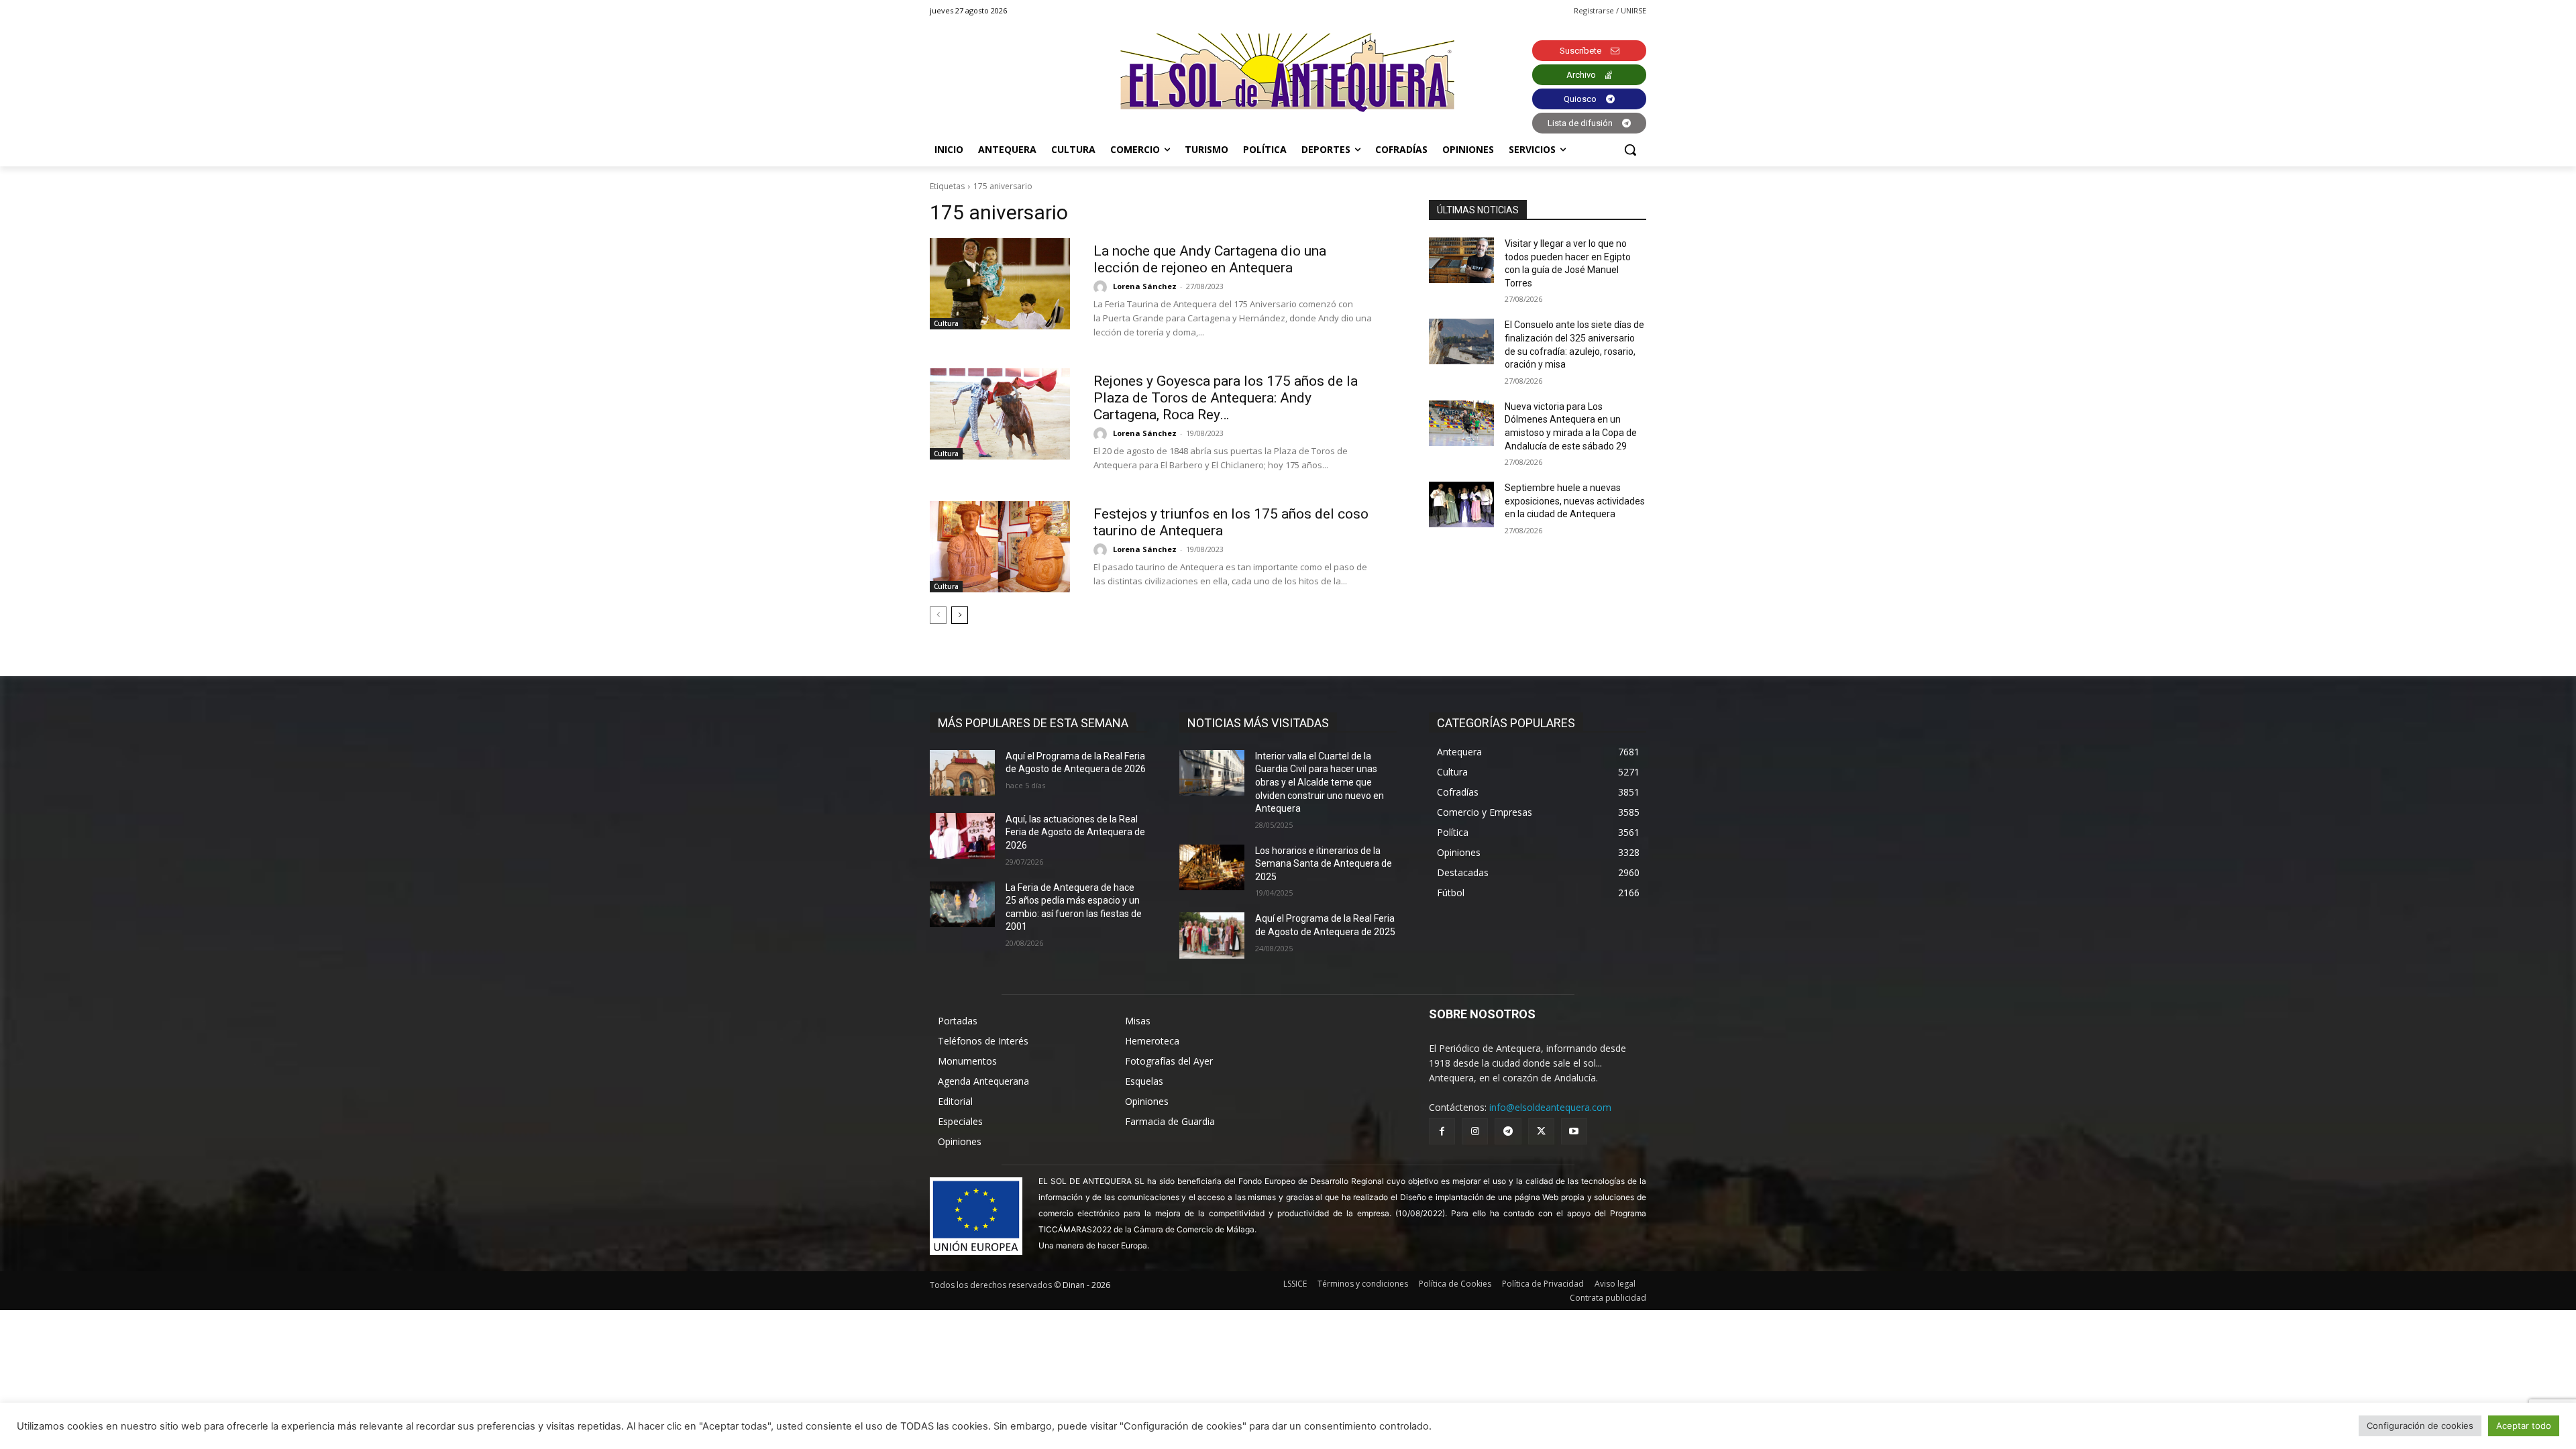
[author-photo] (1102, 287)
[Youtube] (1574, 1131)
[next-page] (960, 615)
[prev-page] (938, 615)
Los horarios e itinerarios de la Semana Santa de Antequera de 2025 (1324, 864)
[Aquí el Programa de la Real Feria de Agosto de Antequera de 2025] (1212, 935)
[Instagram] (1475, 1131)
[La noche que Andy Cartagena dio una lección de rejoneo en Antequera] (1000, 284)
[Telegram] (1508, 1131)
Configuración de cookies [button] (2420, 1426)
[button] (1630, 150)
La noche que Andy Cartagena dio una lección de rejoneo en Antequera (1210, 259)
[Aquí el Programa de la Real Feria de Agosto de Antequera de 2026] (962, 773)
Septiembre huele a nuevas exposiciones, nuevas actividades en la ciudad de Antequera (1575, 501)
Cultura (946, 323)
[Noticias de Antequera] (1288, 73)
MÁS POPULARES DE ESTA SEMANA (1033, 723)
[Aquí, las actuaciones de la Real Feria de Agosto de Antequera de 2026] (962, 836)
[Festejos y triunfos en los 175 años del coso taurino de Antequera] (1000, 547)
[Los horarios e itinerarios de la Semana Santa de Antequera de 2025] (1212, 867)
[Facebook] (1442, 1131)
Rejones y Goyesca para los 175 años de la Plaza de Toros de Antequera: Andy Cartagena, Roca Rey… (1226, 398)
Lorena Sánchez (1145, 286)
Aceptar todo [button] (2524, 1426)
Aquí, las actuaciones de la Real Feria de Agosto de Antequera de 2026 (1075, 832)
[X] (1541, 1131)
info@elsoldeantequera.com (1550, 1107)
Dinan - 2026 (1086, 1285)
